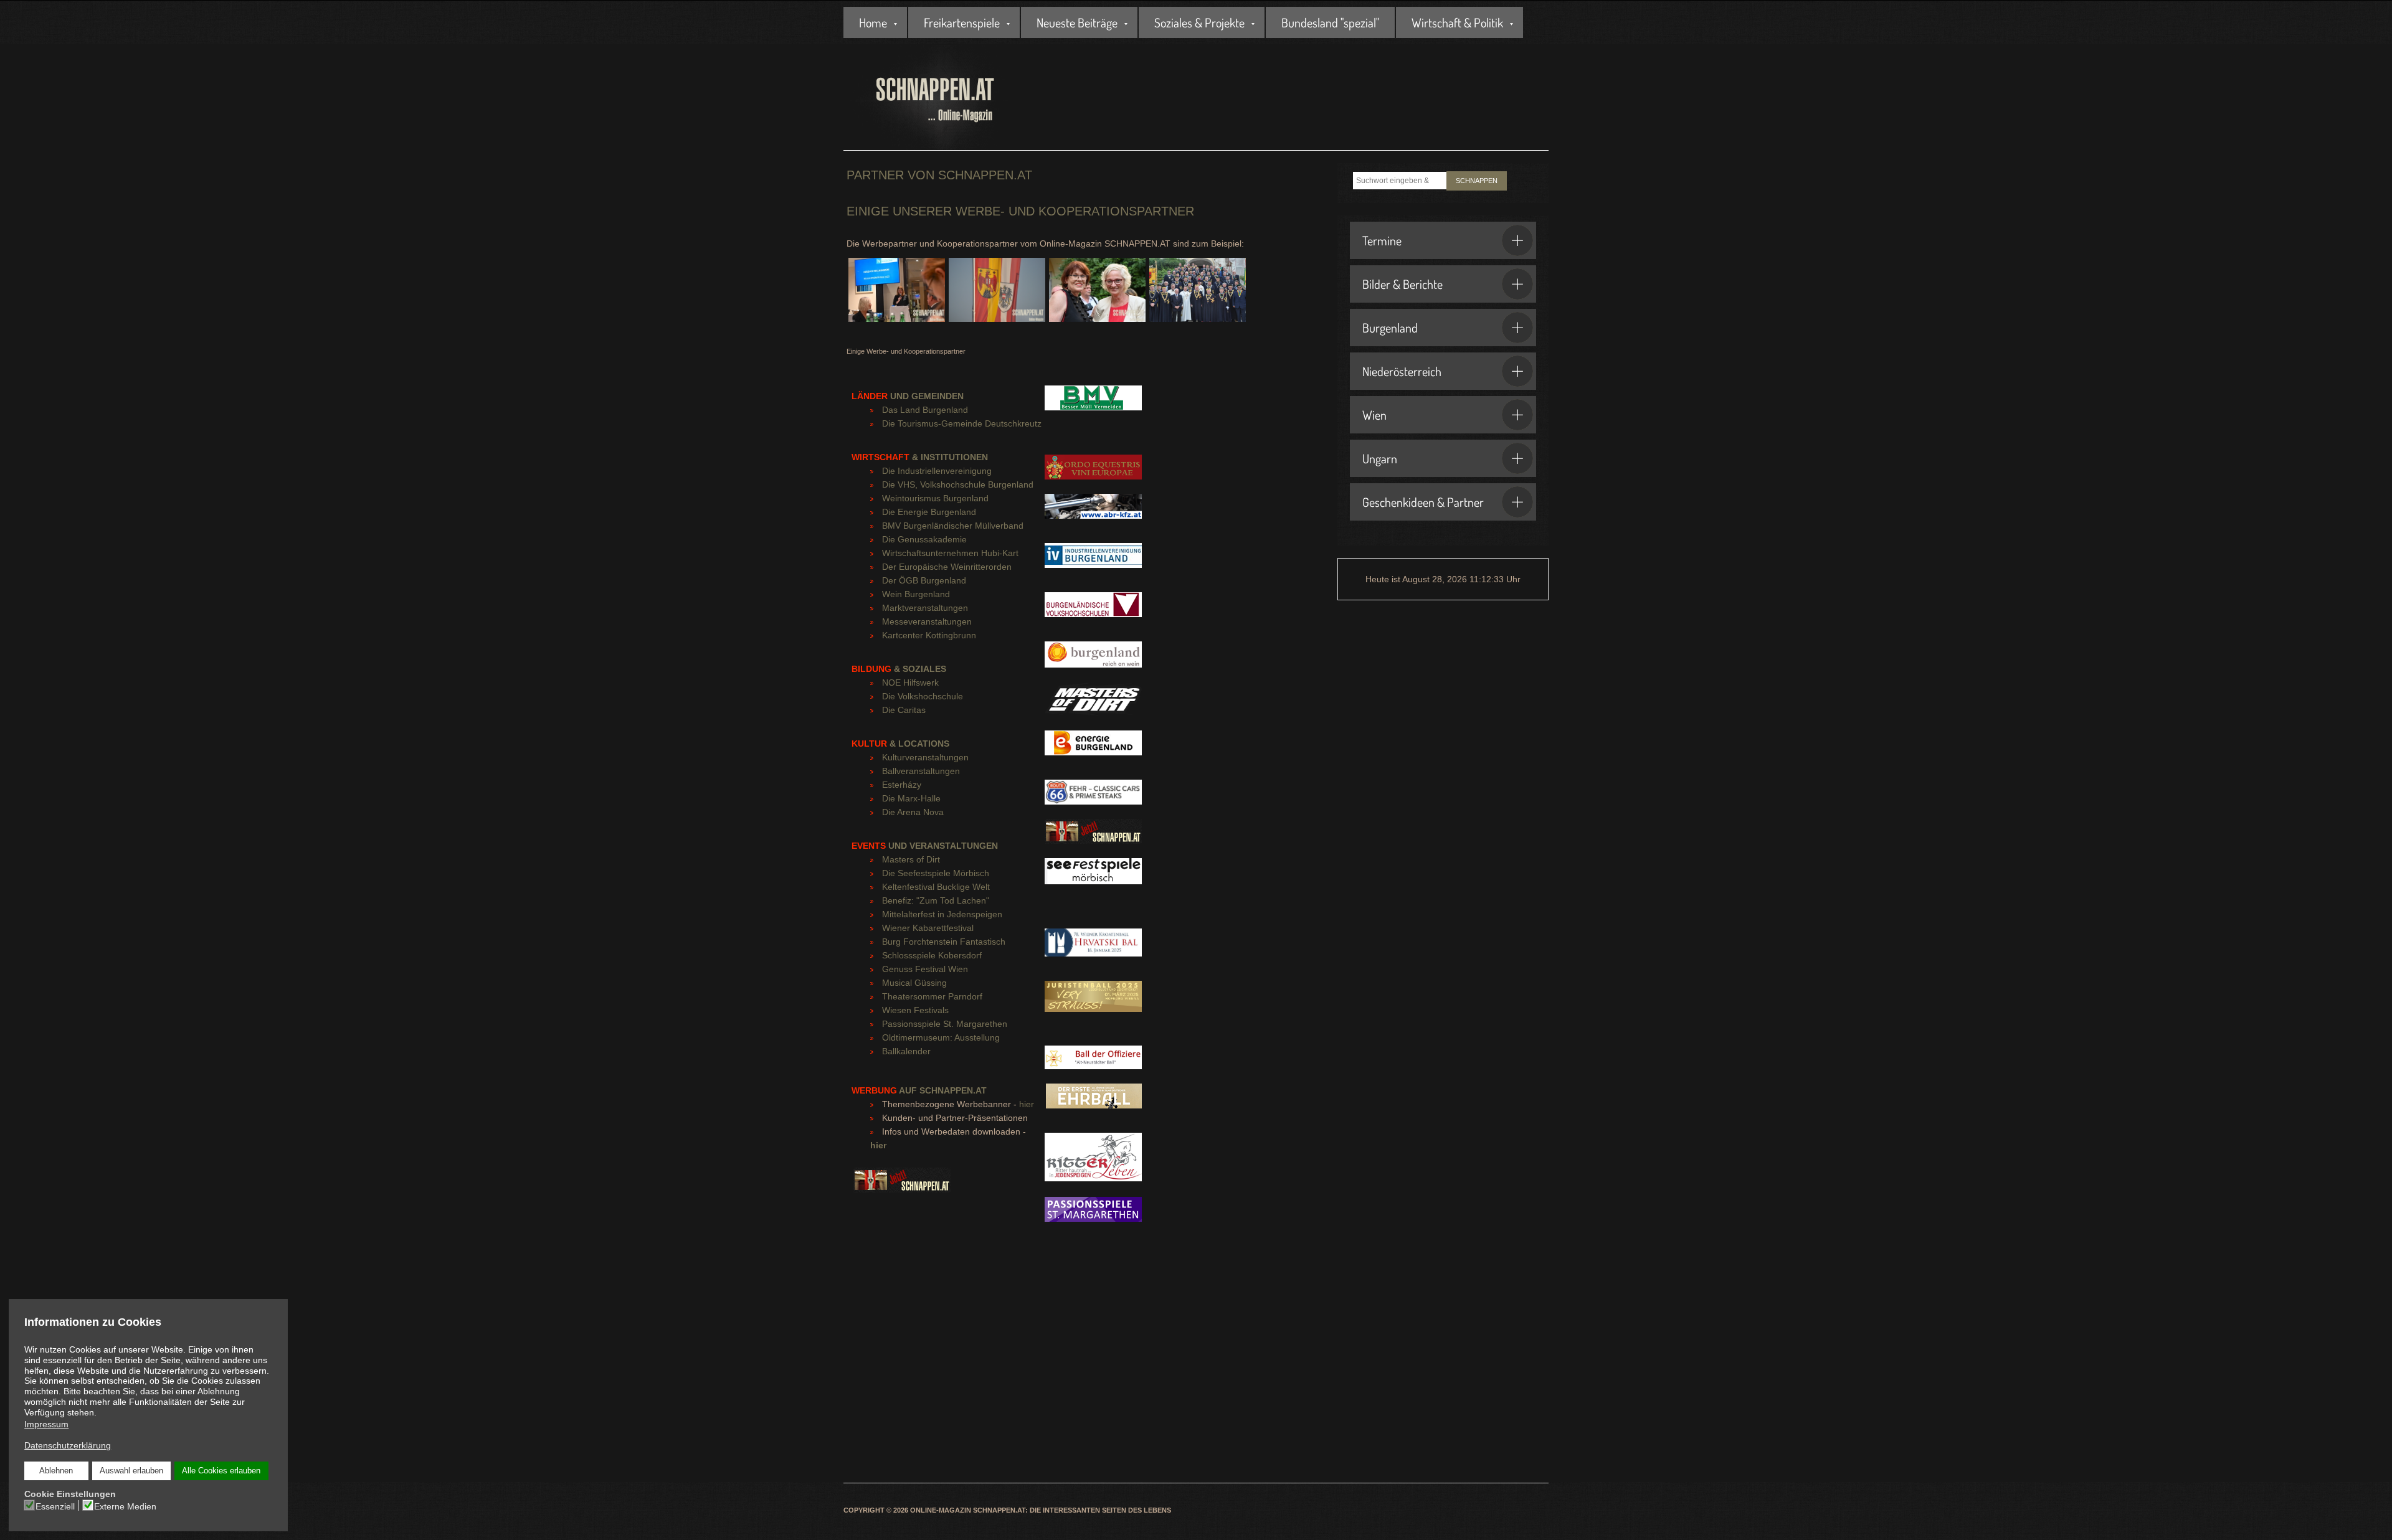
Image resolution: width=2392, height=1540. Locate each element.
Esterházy (902, 785)
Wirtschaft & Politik (1457, 22)
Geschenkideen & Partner (1423, 502)
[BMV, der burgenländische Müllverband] (1093, 404)
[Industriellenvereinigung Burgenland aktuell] (1093, 562)
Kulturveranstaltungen (925, 757)
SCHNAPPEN (1477, 181)
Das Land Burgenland (925, 410)
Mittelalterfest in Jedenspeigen (942, 914)
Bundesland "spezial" (1330, 22)
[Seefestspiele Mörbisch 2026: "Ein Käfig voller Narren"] (1093, 877)
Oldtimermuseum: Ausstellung (941, 1037)
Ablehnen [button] (56, 1471)
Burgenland (1390, 328)
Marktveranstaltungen (925, 608)
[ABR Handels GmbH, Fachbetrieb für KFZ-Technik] (1093, 513)
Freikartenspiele (962, 22)
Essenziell (55, 1506)
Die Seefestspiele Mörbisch (936, 873)
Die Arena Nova (913, 812)
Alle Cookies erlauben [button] (221, 1471)
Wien (1374, 415)
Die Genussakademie (924, 539)
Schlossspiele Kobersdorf (932, 955)
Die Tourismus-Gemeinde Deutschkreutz (962, 423)
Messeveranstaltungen (927, 621)
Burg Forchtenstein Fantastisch (944, 942)
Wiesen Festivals (915, 1010)
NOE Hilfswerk (910, 683)
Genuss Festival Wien (925, 969)
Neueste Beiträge (1077, 22)
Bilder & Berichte (1402, 284)
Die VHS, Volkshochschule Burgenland (958, 484)
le (960, 696)
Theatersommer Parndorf (932, 996)
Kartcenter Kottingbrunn (929, 635)
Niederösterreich (1402, 371)
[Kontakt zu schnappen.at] (902, 1186)
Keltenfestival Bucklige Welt (936, 887)
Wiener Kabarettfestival (928, 928)
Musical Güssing (914, 983)
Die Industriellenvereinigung (937, 471)
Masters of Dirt (911, 859)
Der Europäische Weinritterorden (947, 567)
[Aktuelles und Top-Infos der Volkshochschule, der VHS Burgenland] (1093, 611)
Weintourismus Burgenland (935, 498)
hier (1027, 1104)
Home (873, 22)
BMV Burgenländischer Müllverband (953, 526)
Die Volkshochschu (919, 696)
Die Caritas (904, 710)
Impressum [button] (46, 1424)
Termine (1382, 240)
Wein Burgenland (916, 594)
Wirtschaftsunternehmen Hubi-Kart (950, 553)
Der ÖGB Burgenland (924, 580)
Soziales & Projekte (1199, 22)
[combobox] (1400, 181)
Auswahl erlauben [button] (131, 1471)
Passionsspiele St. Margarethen (945, 1024)
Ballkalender (906, 1051)
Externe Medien (125, 1506)
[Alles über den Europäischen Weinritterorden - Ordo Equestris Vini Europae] (1093, 473)
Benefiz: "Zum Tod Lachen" (936, 900)
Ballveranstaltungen (921, 771)
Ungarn (1380, 458)
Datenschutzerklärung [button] (68, 1445)
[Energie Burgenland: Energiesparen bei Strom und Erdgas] (1093, 749)
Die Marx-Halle (911, 798)
